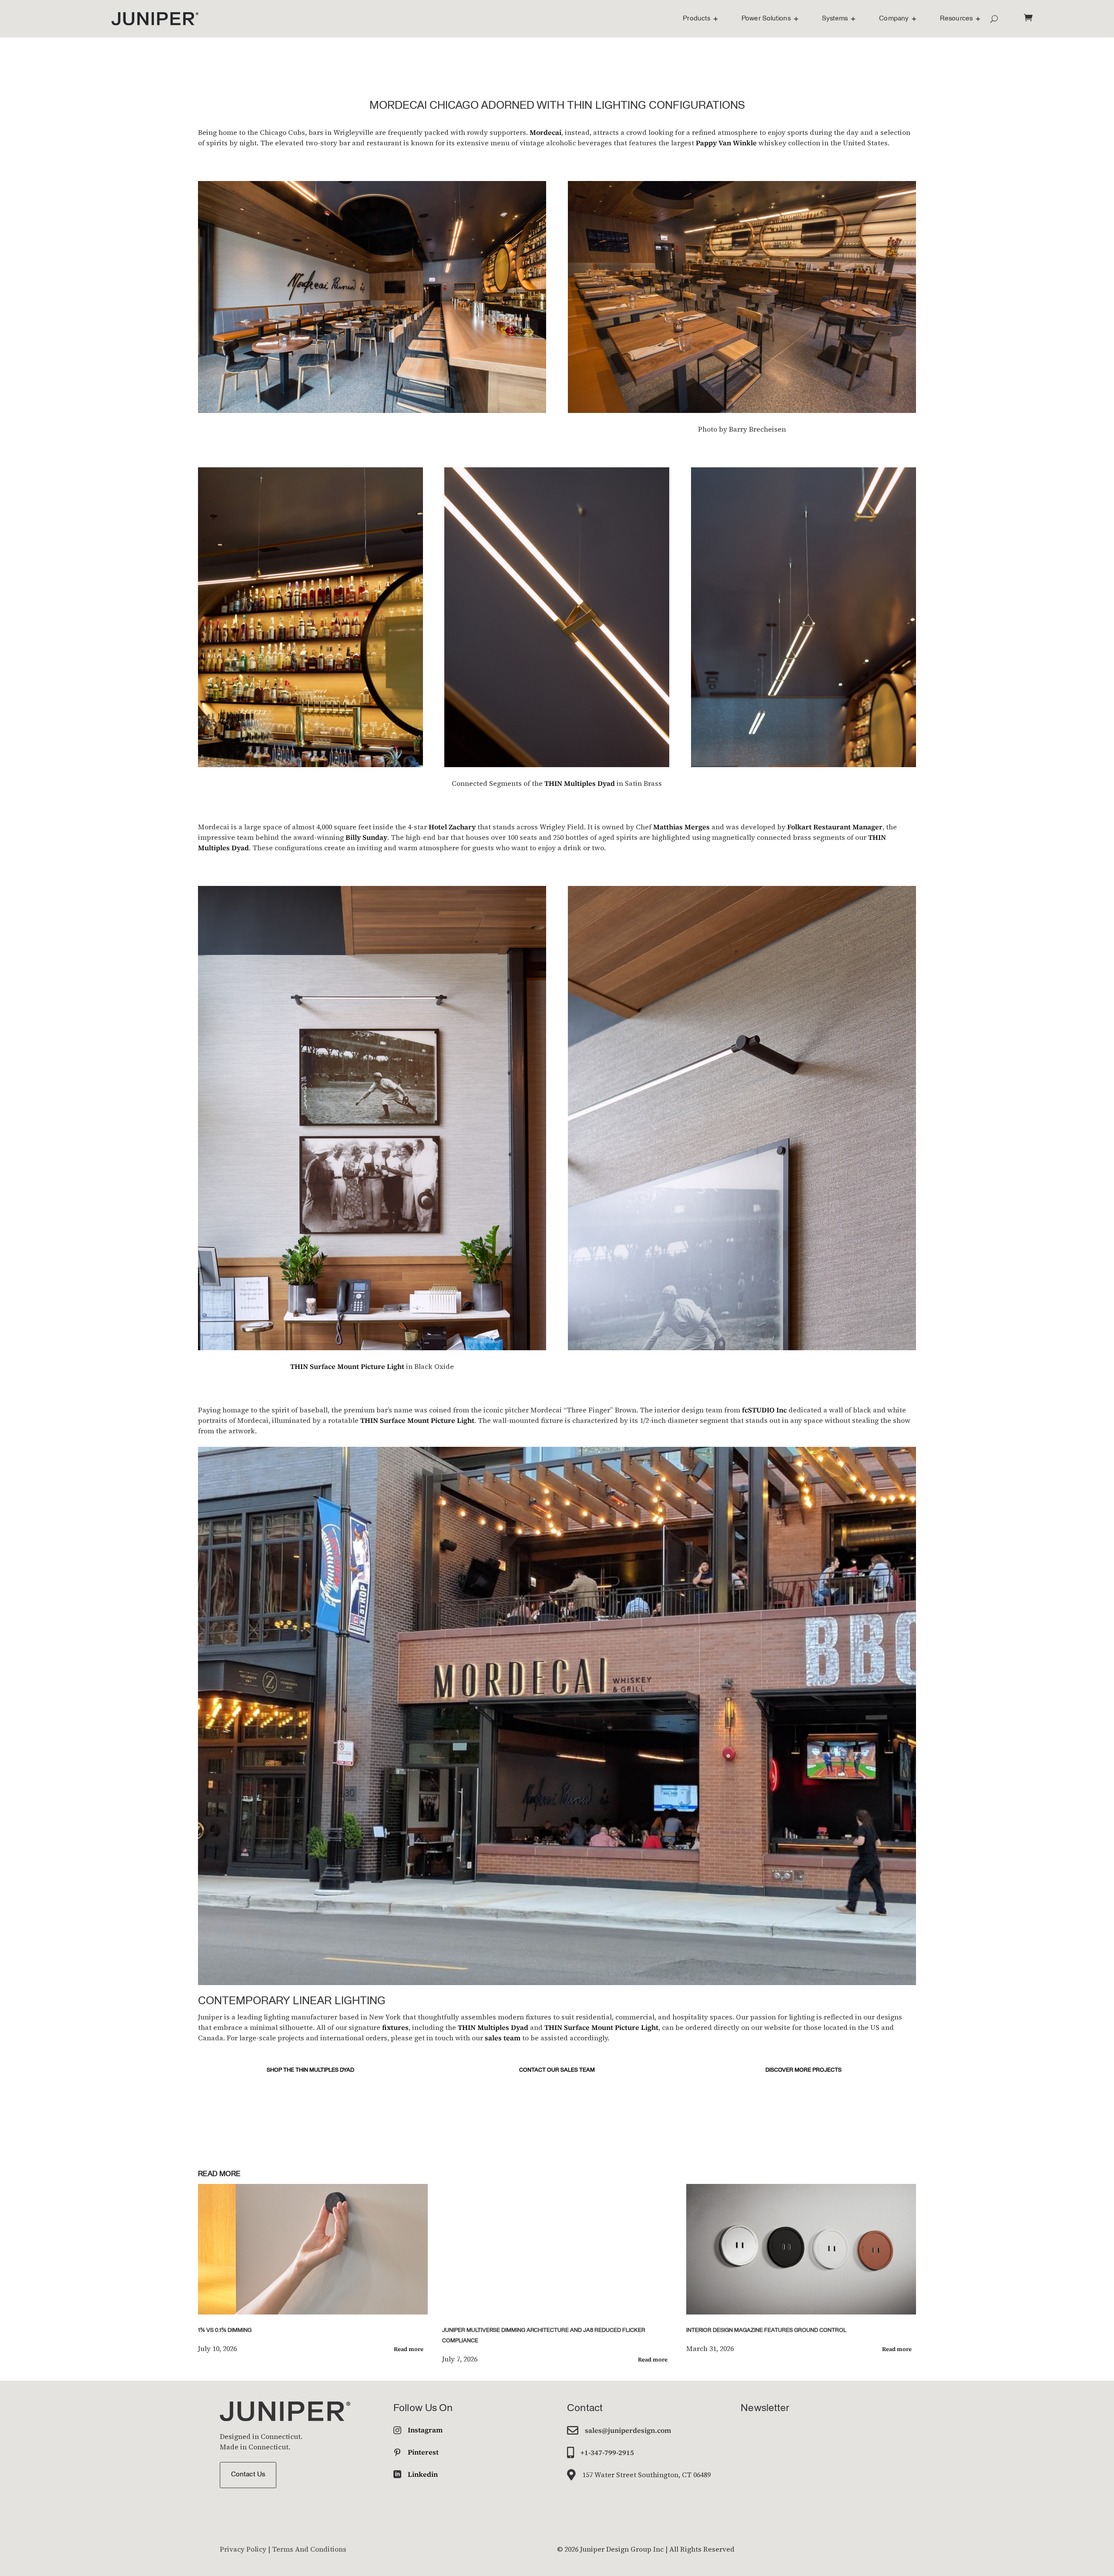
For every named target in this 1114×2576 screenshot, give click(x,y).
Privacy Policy (243, 2549)
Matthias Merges (681, 827)
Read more (409, 2349)
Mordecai (545, 132)
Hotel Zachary (452, 827)
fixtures (395, 2027)
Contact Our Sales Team (557, 2070)
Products (696, 19)
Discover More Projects (804, 2070)
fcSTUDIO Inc (764, 1410)
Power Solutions (766, 19)
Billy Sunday (366, 837)
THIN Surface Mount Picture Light (347, 1366)
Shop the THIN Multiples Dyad (310, 2070)
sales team (503, 2038)
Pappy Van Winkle (726, 143)
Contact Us (248, 2475)
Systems (835, 19)
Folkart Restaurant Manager (835, 827)
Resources (956, 19)
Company (894, 19)
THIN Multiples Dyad (580, 783)
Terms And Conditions (309, 2549)
